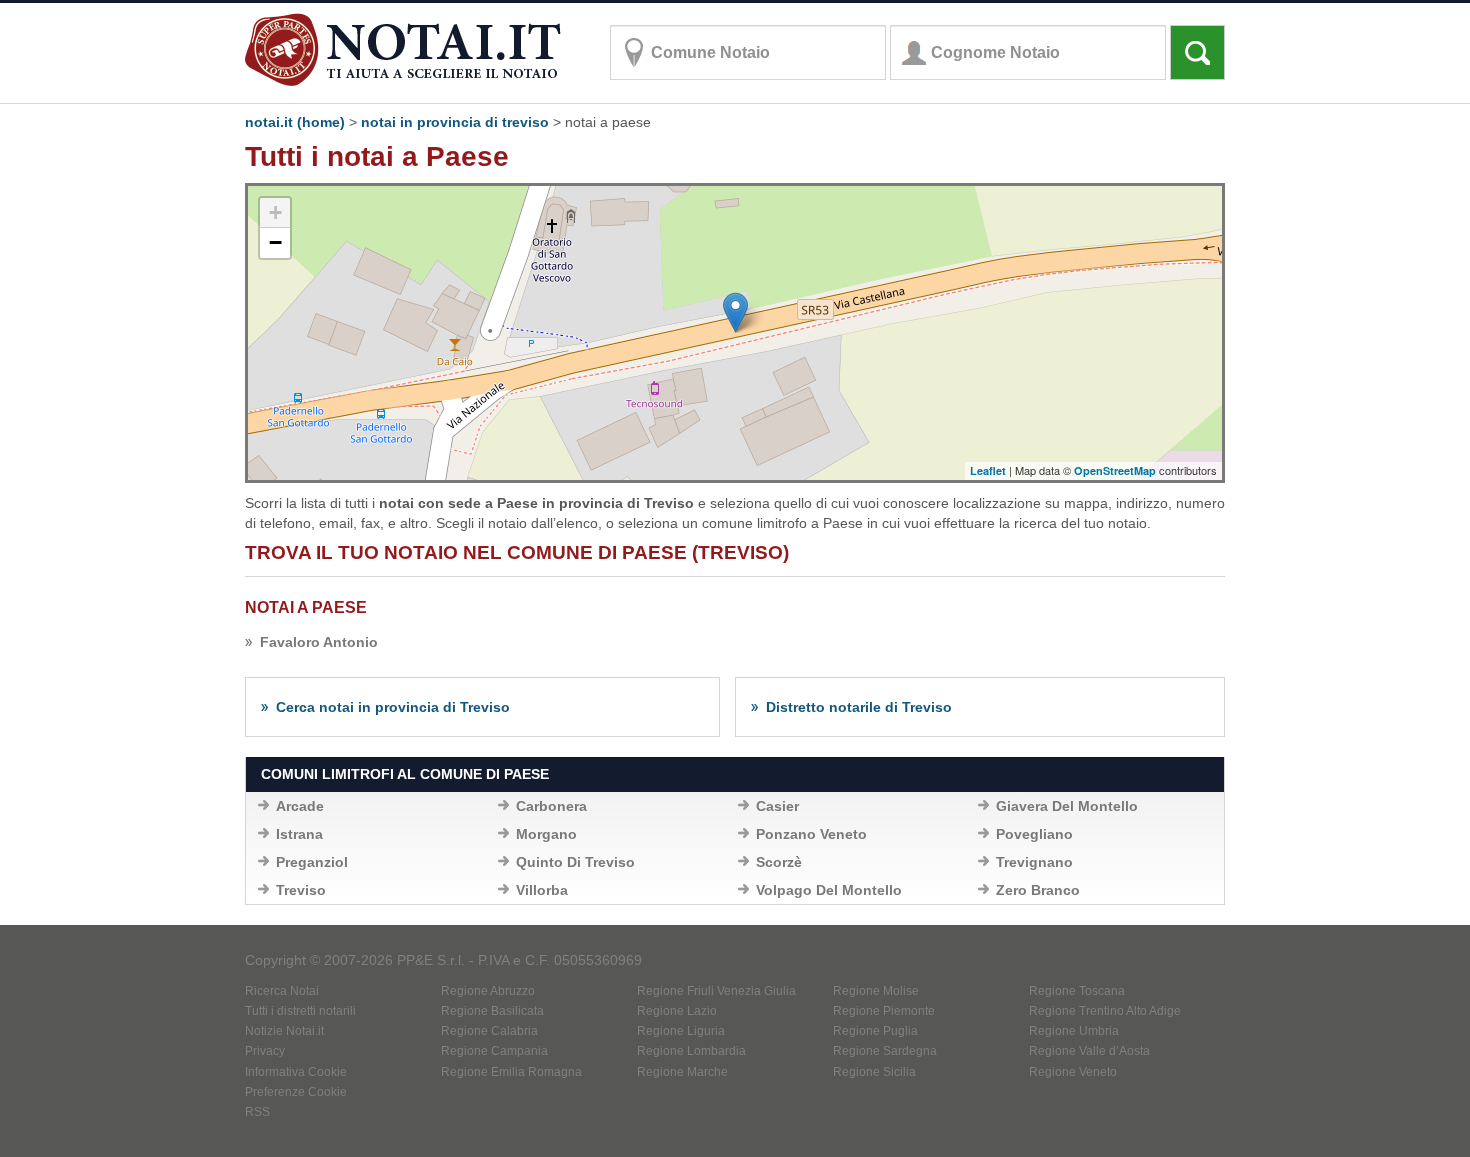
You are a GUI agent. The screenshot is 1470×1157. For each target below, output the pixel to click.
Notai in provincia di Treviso (455, 122)
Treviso (301, 890)
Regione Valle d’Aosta (1089, 1051)
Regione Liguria (681, 1031)
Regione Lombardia (691, 1051)
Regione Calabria (489, 1031)
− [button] (275, 242)
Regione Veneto (1073, 1072)
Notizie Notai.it (284, 1031)
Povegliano (1034, 834)
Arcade (300, 806)
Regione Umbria (1074, 1031)
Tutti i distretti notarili (300, 1011)
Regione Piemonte (884, 1011)
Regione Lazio (677, 1011)
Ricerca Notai (282, 991)
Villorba (542, 890)
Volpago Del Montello (829, 890)
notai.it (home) (295, 122)
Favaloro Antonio (319, 642)
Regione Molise (876, 991)
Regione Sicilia (874, 1072)
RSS (257, 1112)
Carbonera (551, 806)
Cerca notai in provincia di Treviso (393, 707)
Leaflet (988, 470)
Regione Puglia (875, 1031)
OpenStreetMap (1115, 470)
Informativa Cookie (296, 1072)
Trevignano (1034, 862)
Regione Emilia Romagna (511, 1072)
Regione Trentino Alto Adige (1105, 1011)
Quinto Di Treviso (575, 862)
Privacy (265, 1051)
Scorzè (779, 862)
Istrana (299, 834)
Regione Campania (494, 1051)
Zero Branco (1038, 890)
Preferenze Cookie (296, 1092)
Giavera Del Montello (1067, 806)
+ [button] (275, 212)
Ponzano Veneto (811, 834)
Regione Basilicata (492, 1011)
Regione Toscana (1077, 991)
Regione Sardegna (885, 1051)
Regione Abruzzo (488, 991)
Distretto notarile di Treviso (859, 707)
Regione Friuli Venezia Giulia (716, 991)
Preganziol (312, 862)
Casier (777, 806)
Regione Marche (682, 1072)
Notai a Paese (306, 607)
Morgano (546, 834)
